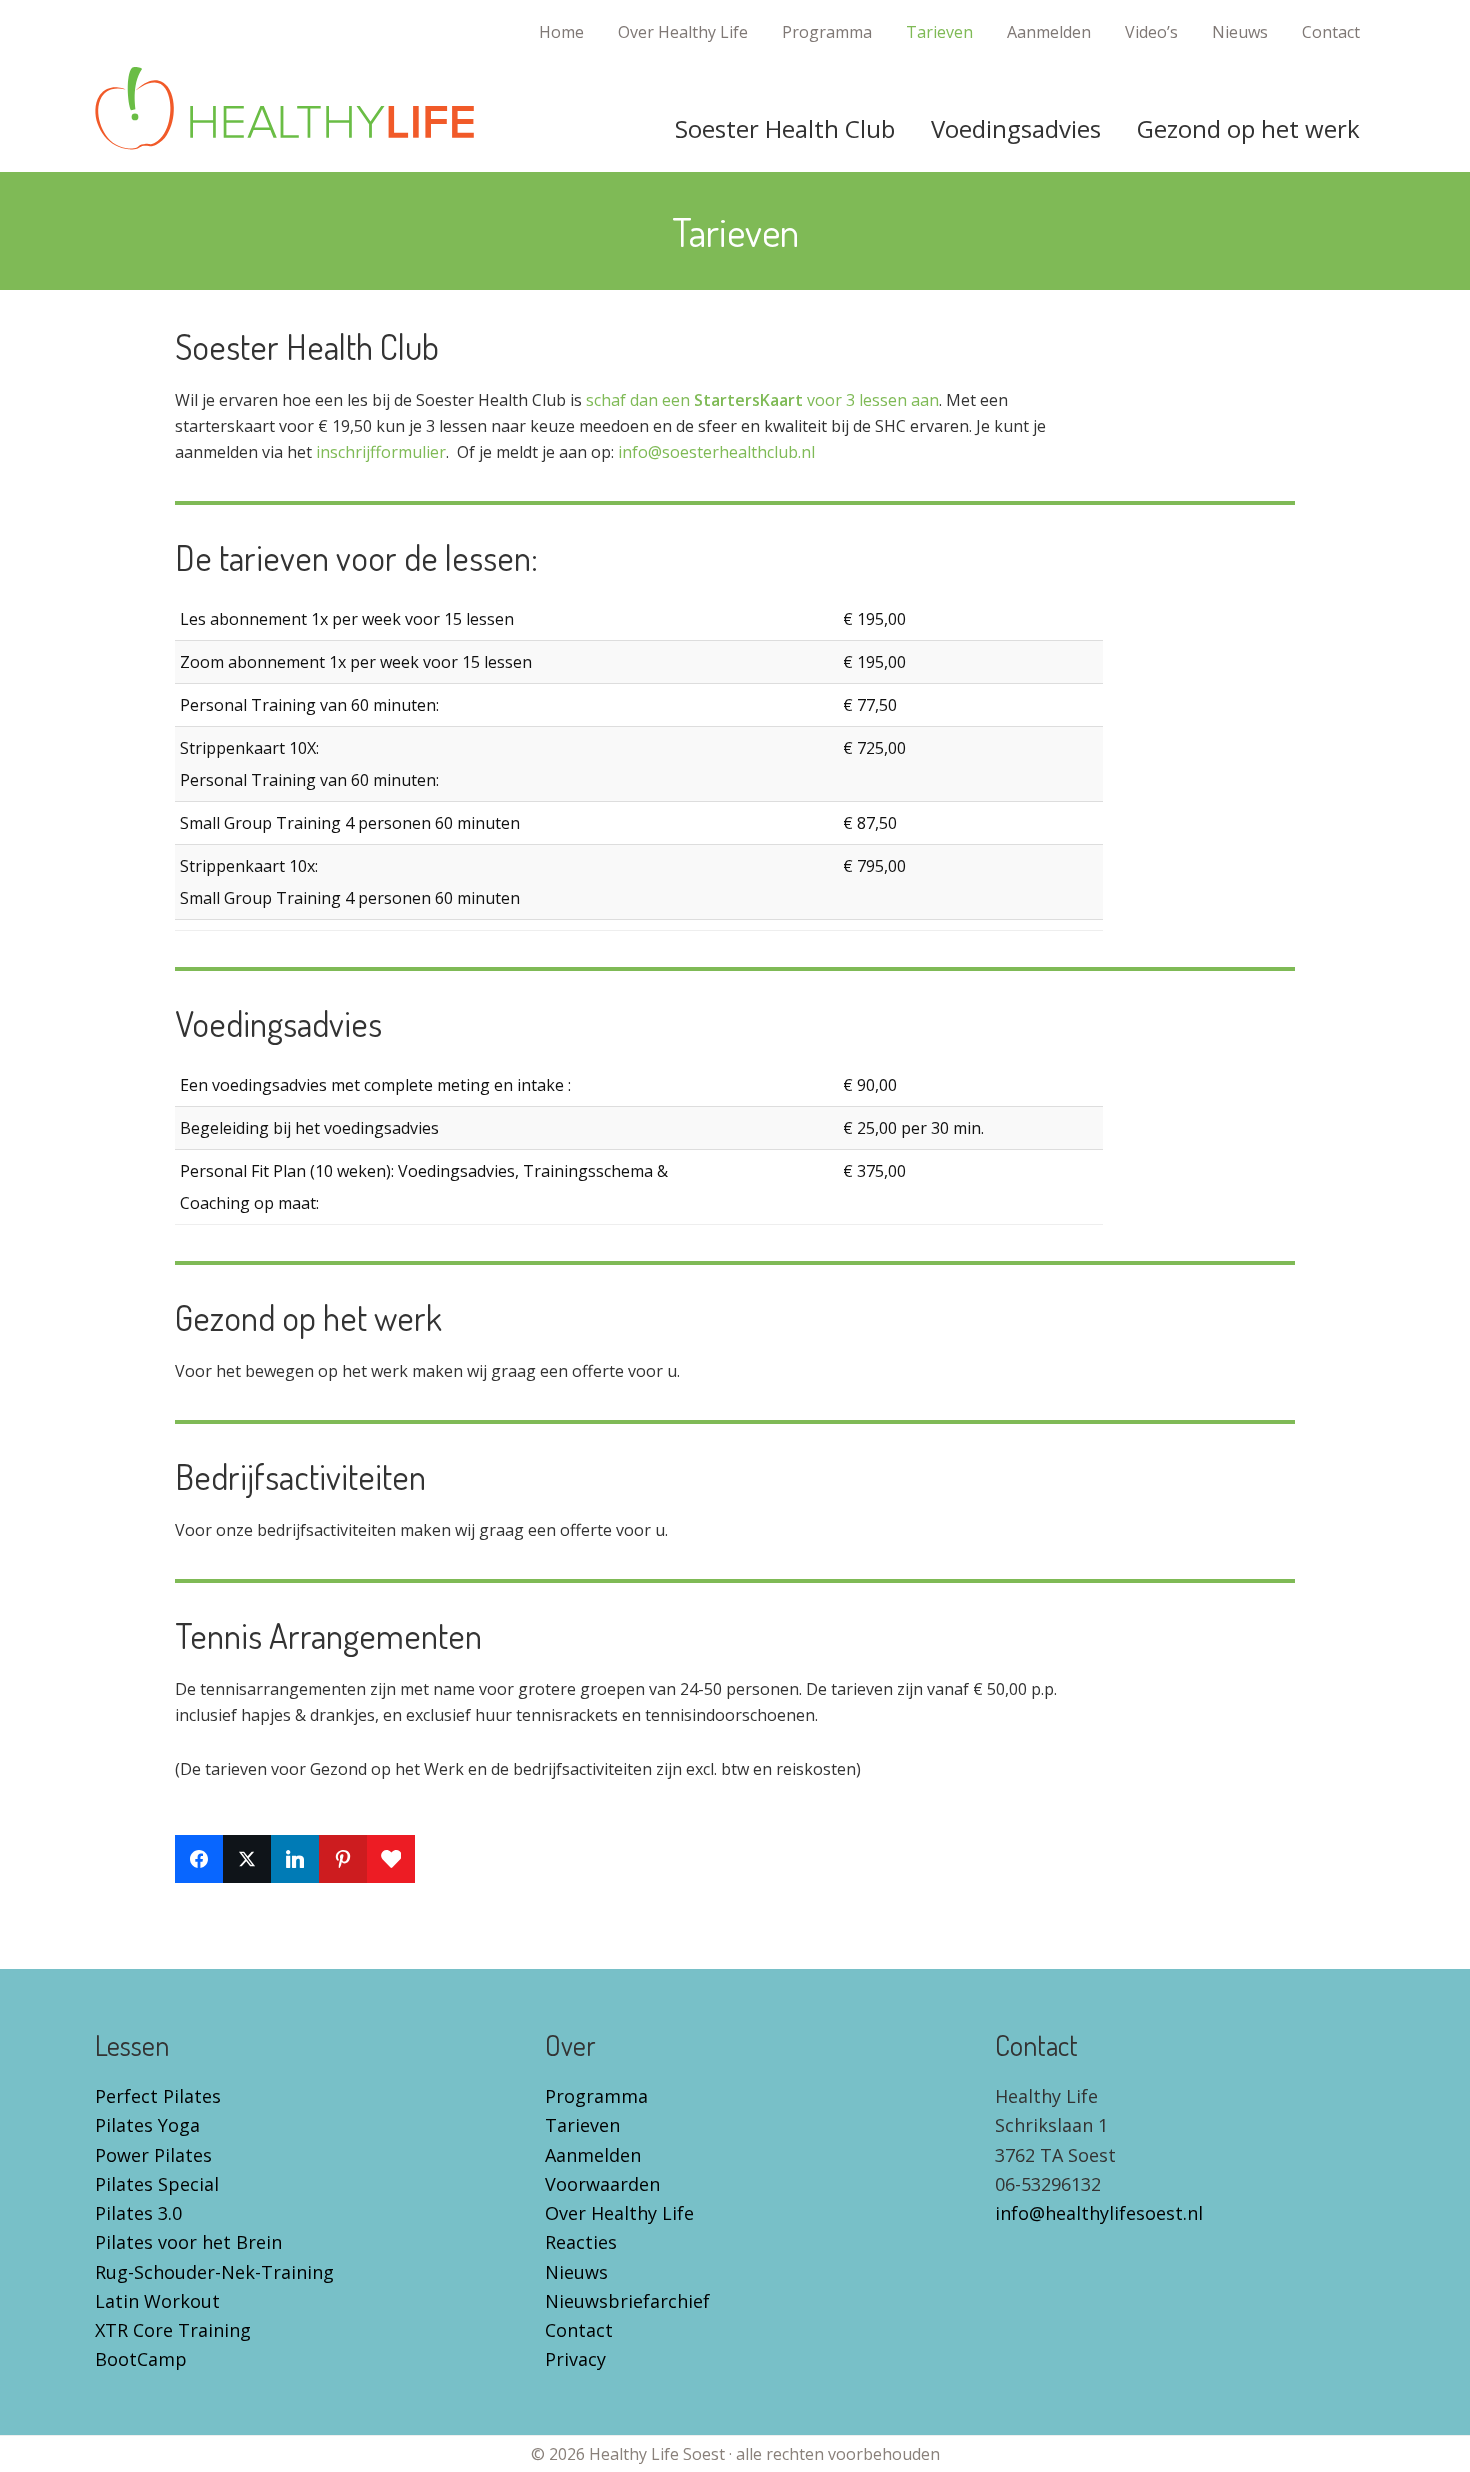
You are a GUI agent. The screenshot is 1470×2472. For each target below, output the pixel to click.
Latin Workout (157, 2301)
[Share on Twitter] (247, 1859)
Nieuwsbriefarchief (627, 2301)
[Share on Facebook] (199, 1859)
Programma (596, 2096)
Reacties (581, 2242)
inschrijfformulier (381, 452)
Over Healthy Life (619, 2213)
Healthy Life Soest (285, 109)
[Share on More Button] (439, 1859)
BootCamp (141, 2359)
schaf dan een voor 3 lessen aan (762, 400)
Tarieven (582, 2125)
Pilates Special (157, 2184)
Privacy (575, 2359)
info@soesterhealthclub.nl (716, 452)
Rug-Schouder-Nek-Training (214, 2272)
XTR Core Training (173, 2330)
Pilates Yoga (147, 2125)
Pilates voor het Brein (188, 2242)
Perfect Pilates (158, 2096)
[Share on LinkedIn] (295, 1859)
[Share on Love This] (391, 1859)
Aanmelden (593, 2155)
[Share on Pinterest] (343, 1859)
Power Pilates (153, 2155)
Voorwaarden (602, 2184)
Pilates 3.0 (138, 2213)
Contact (579, 2330)
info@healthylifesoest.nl (1099, 2213)
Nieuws (576, 2272)
